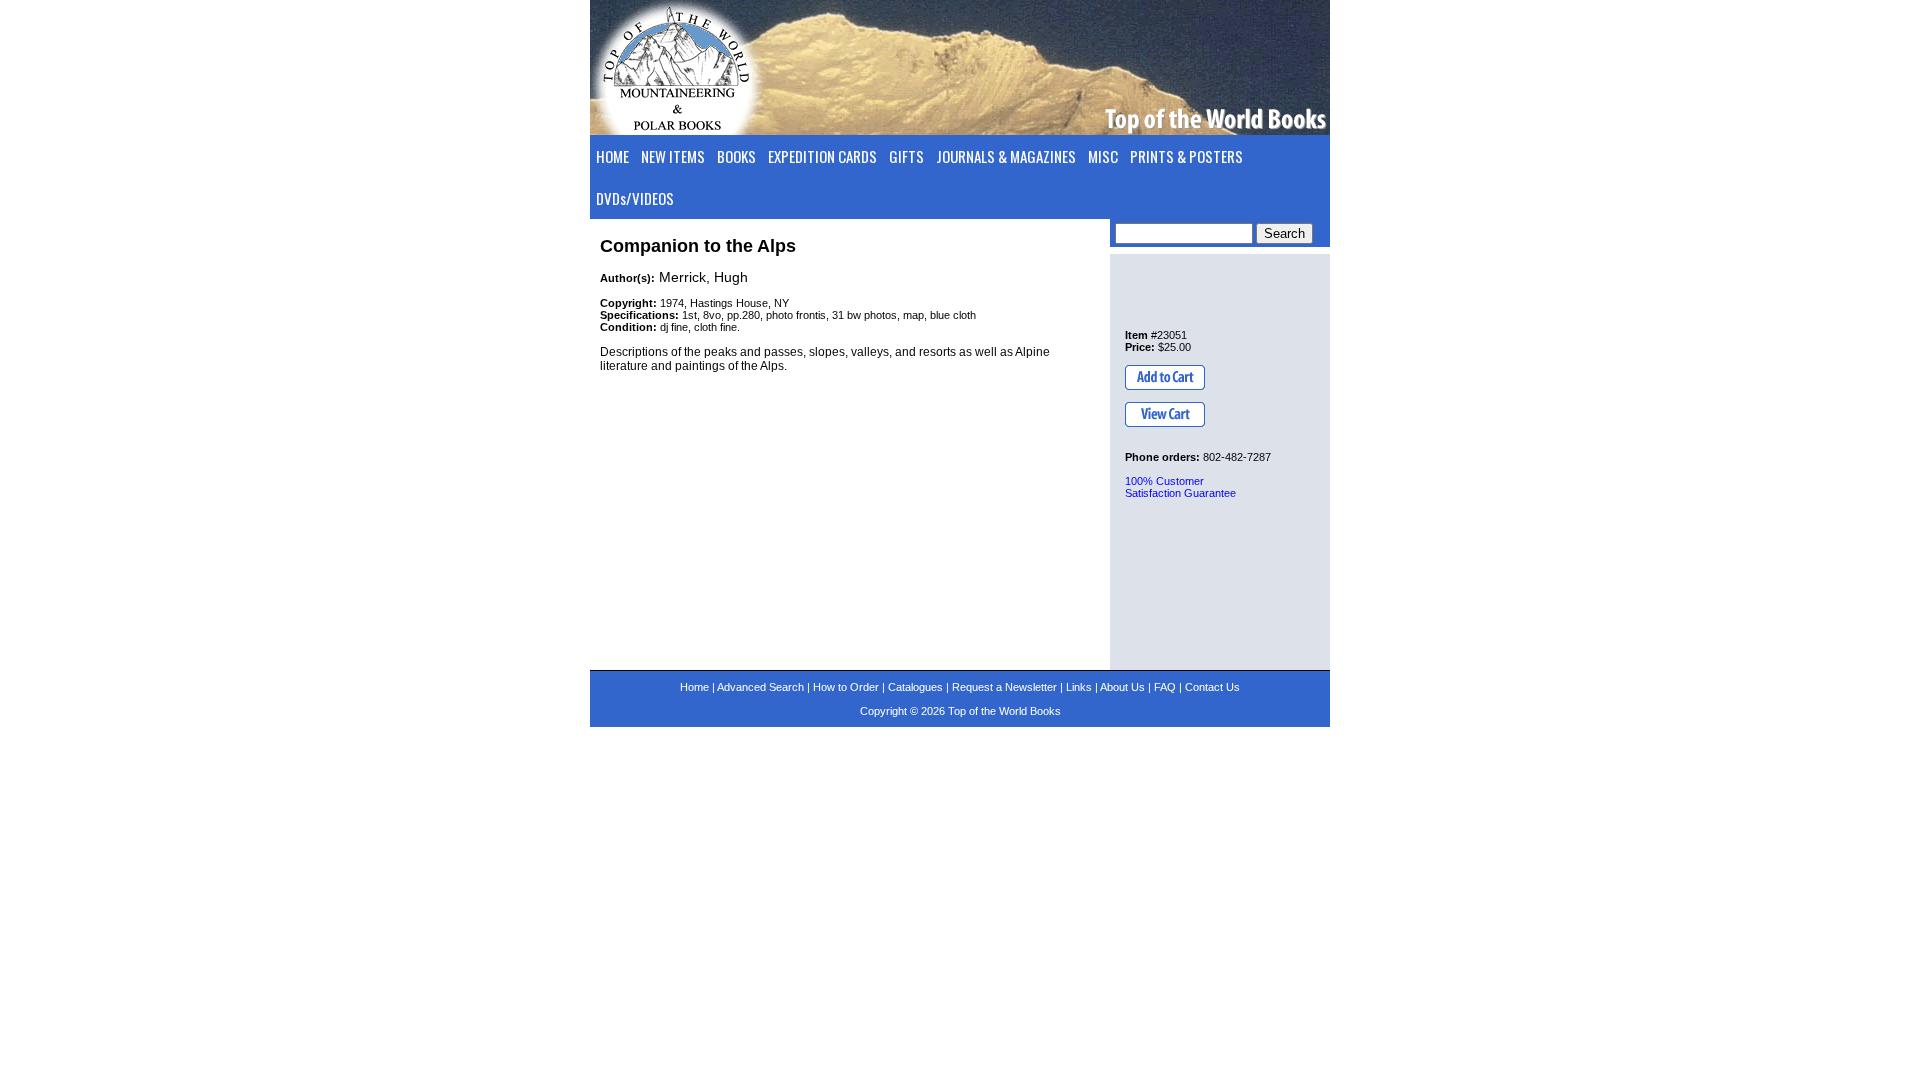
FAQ (1165, 687)
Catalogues (915, 687)
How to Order (846, 687)
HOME (612, 156)
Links (1079, 687)
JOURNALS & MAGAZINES (1006, 156)
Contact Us (1212, 687)
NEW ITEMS (673, 156)
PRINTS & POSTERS (1186, 156)
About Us (1122, 687)
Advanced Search (760, 687)
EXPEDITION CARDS (822, 156)
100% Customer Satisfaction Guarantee (1180, 487)
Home (694, 687)
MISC (1103, 156)
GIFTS (906, 156)
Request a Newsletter (1004, 687)
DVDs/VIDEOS (635, 198)
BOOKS (736, 156)
